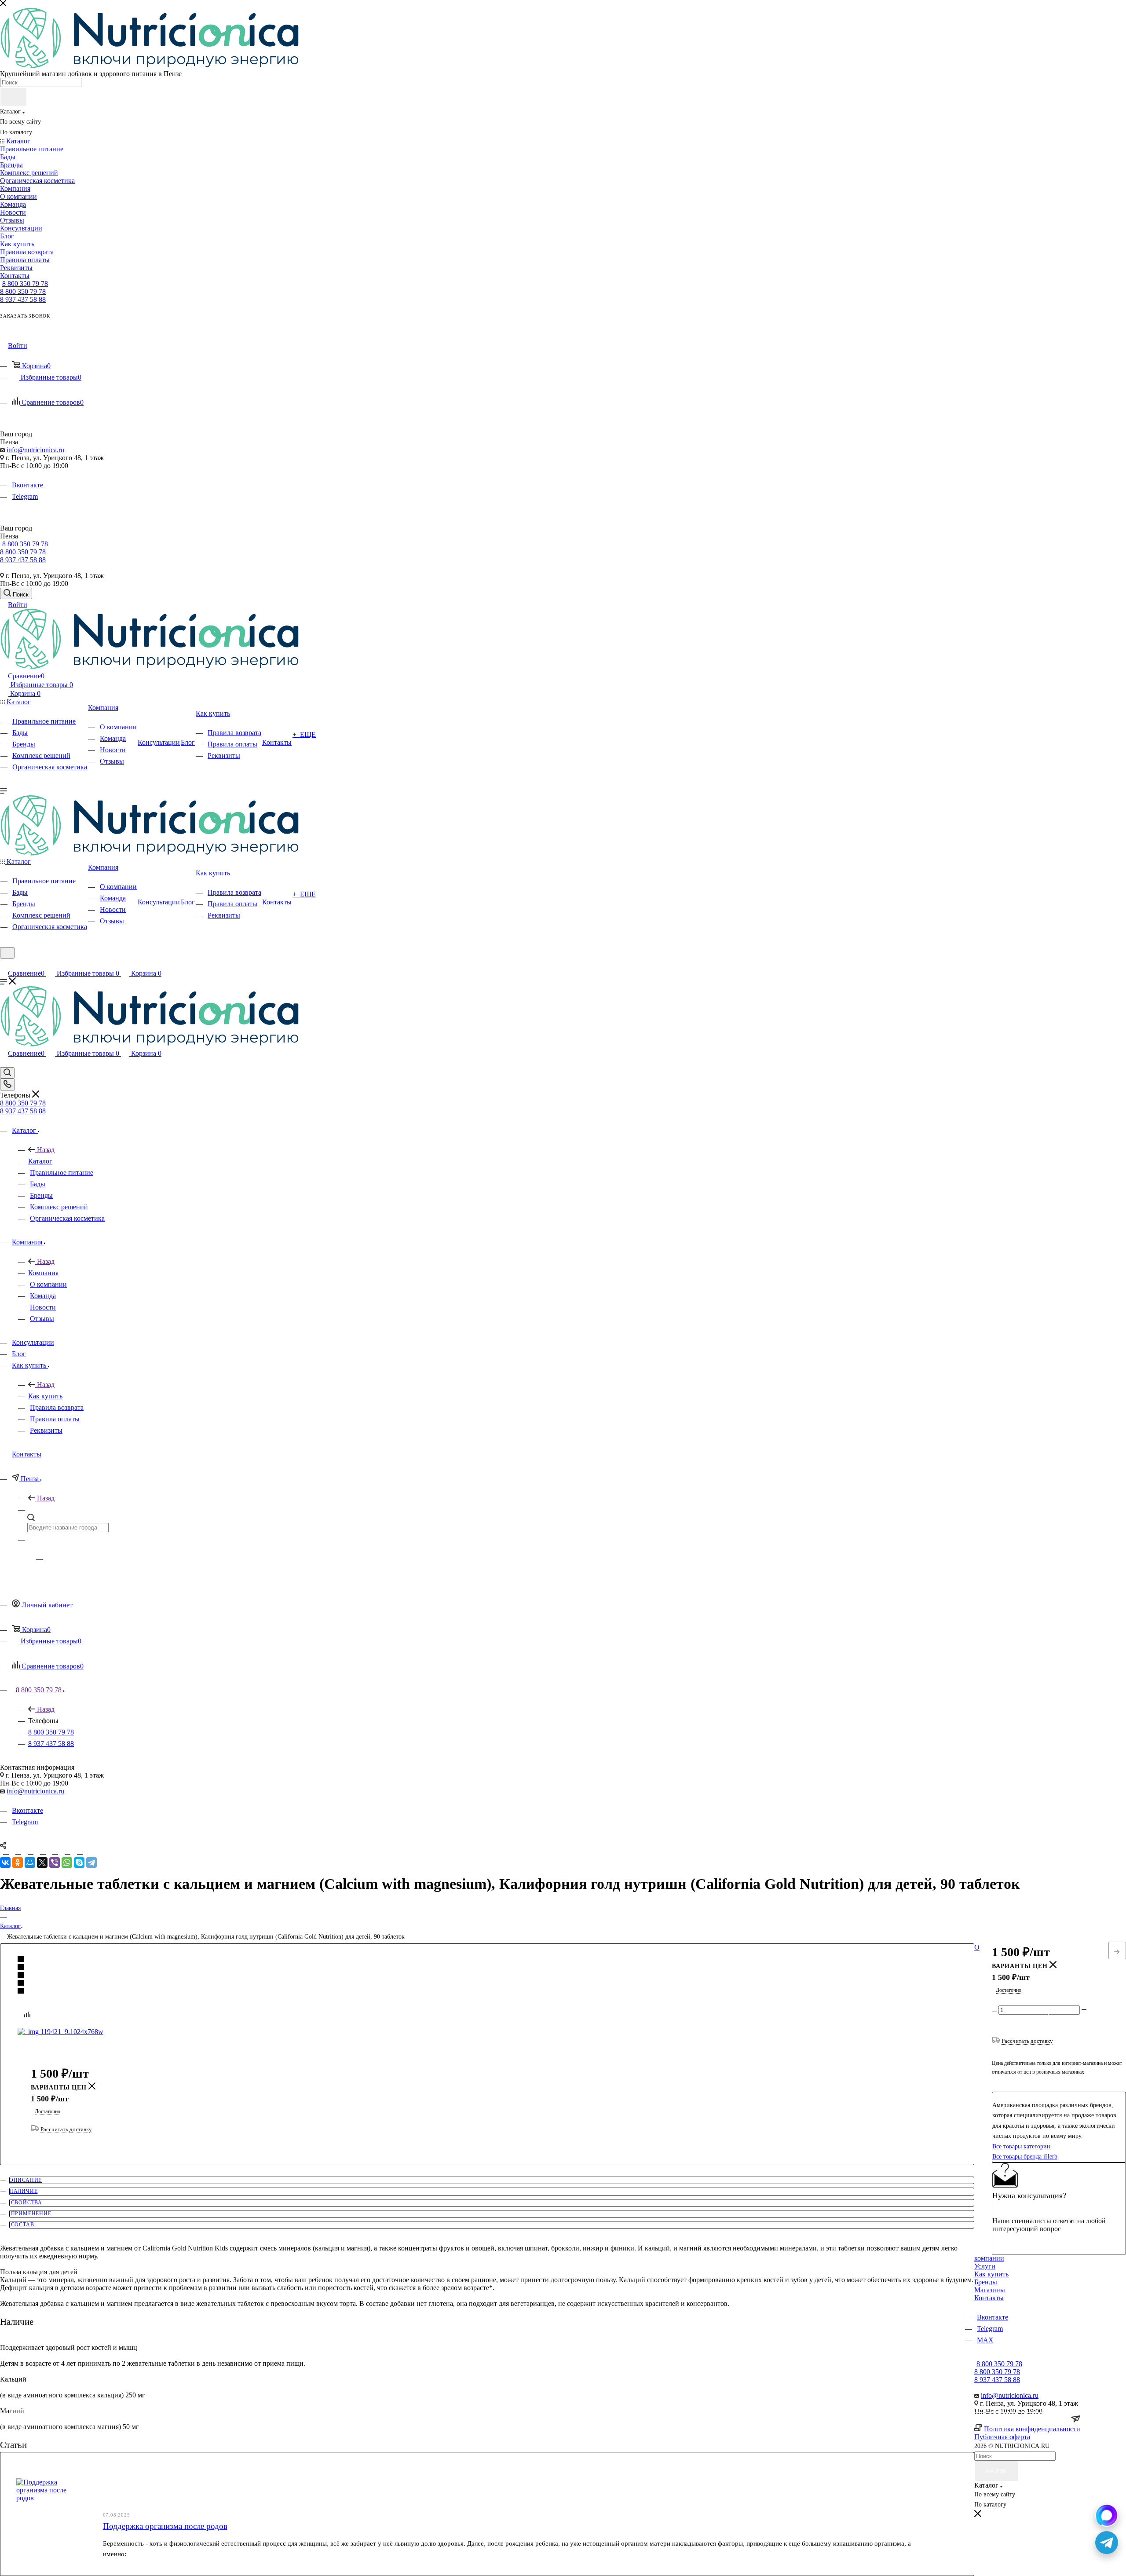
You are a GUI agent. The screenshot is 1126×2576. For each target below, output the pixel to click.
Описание (26, 2180)
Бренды (986, 2282)
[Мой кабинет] (4, 964)
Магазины (990, 2290)
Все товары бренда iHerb (1025, 2157)
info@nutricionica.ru (35, 450)
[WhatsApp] (67, 1862)
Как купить (45, 1396)
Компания (43, 1273)
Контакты (989, 2298)
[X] (42, 1862)
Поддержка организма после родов (165, 2526)
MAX (985, 2340)
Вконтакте (27, 485)
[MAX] (1107, 2515)
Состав (23, 2225)
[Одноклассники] (18, 1862)
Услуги (985, 2266)
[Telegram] (91, 1862)
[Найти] (13, 97)
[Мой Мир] (30, 1862)
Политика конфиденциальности (1032, 2429)
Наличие (24, 2191)
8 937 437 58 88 (23, 299)
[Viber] (55, 1862)
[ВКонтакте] (5, 1862)
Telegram (25, 496)
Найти (996, 2471)
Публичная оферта (1002, 2437)
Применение (31, 2214)
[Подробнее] (1117, 1950)
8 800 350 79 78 (25, 284)
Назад (46, 1150)
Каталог (40, 1161)
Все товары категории (1021, 2146)
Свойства (27, 2203)
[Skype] (79, 1862)
